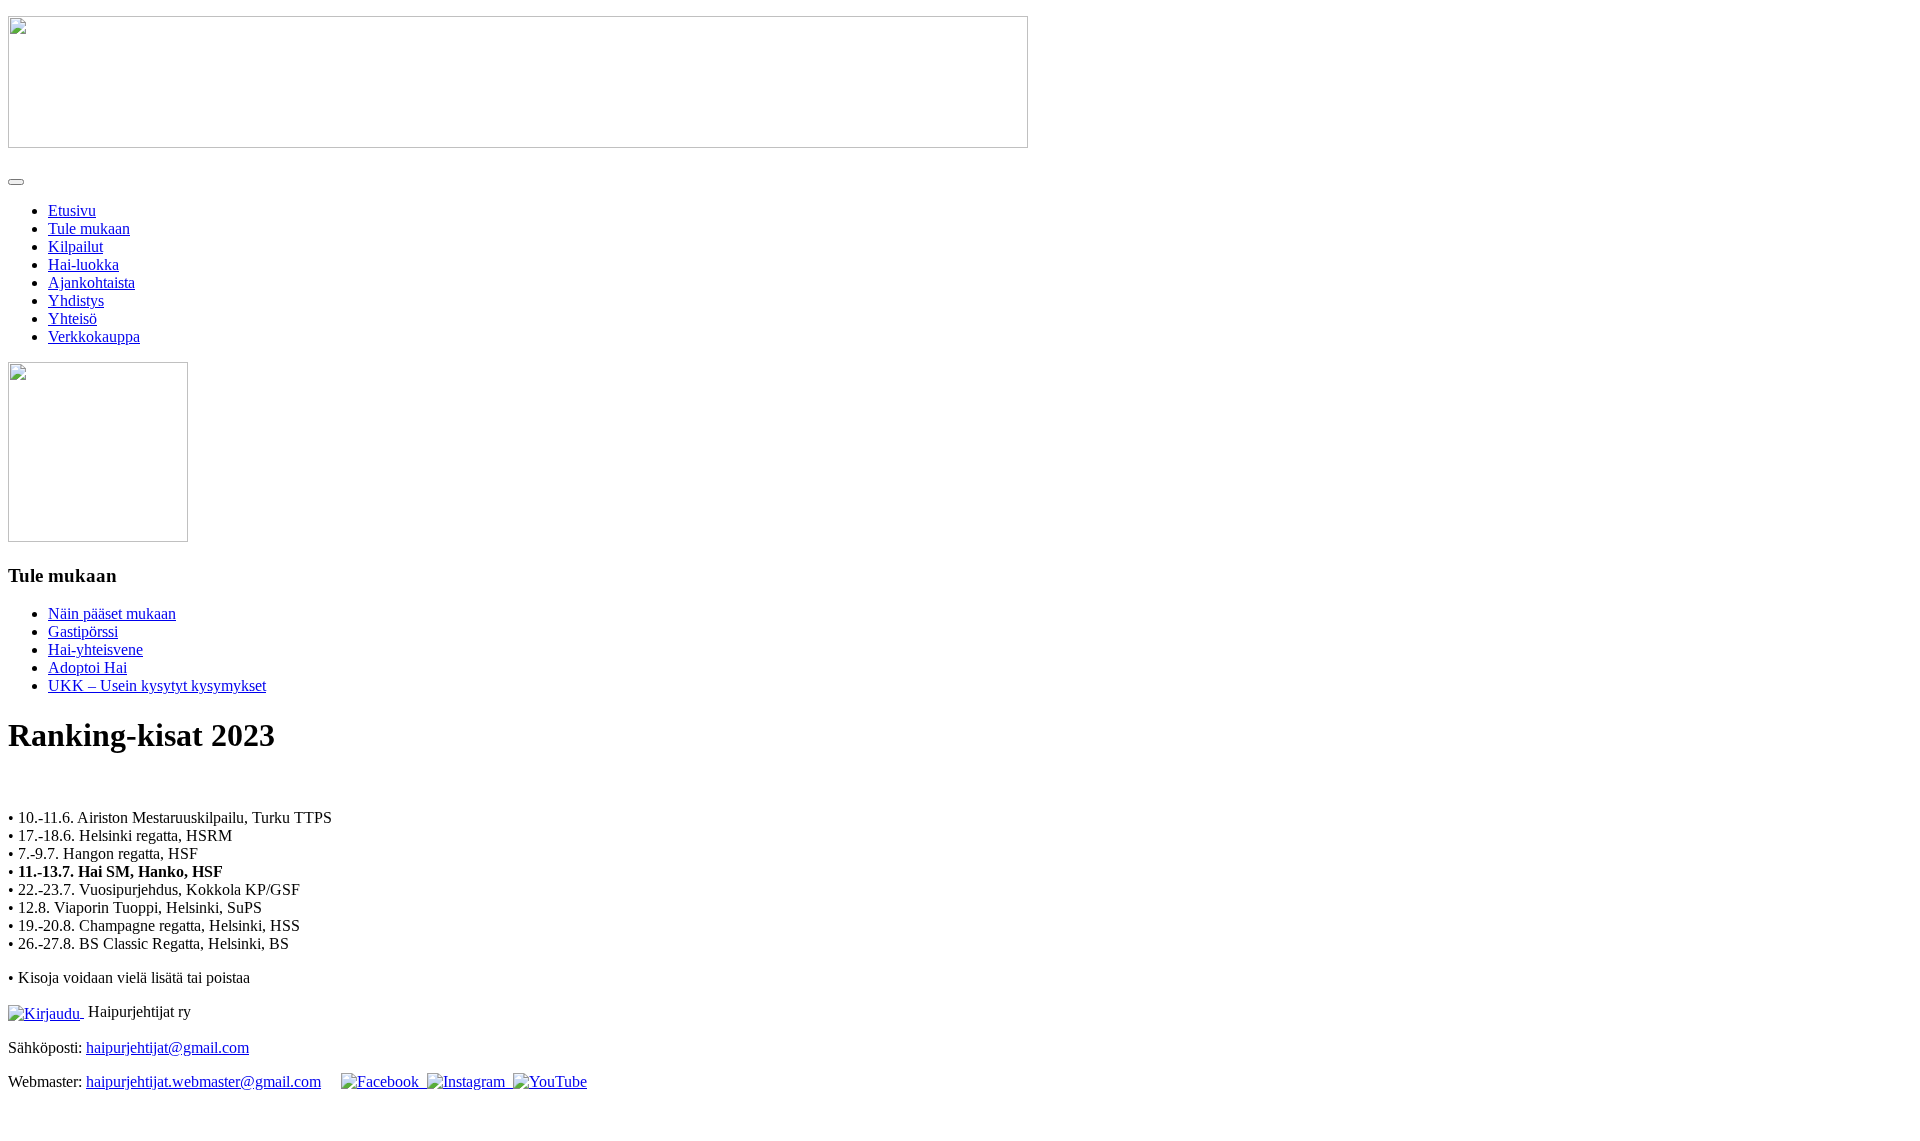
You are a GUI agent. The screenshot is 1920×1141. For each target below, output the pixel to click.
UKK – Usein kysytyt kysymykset (157, 685)
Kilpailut (75, 246)
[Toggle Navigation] (16, 182)
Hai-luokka (83, 264)
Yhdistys (76, 300)
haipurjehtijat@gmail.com (167, 1047)
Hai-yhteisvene (95, 649)
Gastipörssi (83, 631)
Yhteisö (72, 318)
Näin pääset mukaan (112, 613)
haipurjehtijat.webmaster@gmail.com (203, 1081)
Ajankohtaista (91, 282)
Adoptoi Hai (87, 667)
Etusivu (72, 210)
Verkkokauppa (94, 336)
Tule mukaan (89, 228)
